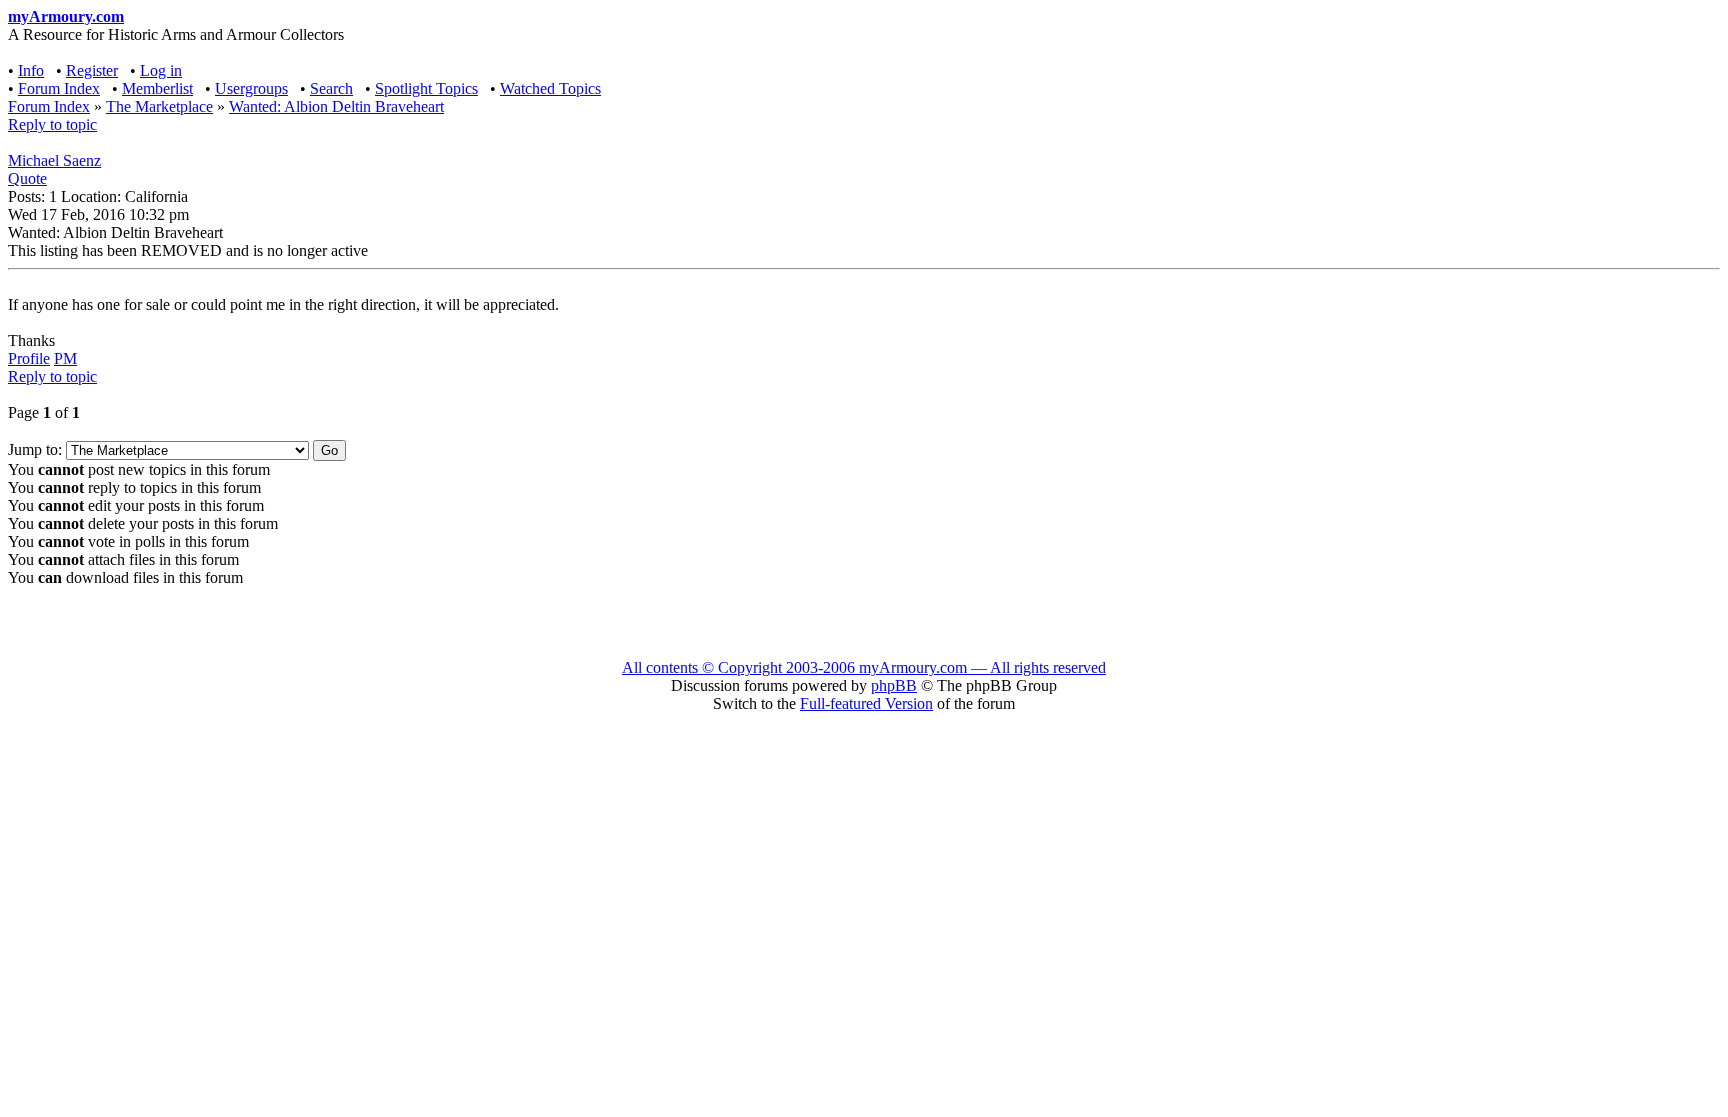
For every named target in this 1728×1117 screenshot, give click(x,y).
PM (65, 358)
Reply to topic (52, 124)
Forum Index (59, 88)
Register (92, 70)
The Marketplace (159, 106)
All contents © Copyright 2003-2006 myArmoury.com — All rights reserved (864, 667)
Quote (27, 178)
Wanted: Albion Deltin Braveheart (336, 106)
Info (31, 70)
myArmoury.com (66, 16)
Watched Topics (550, 88)
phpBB (894, 685)
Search (331, 88)
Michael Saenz (54, 160)
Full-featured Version (866, 703)
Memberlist (157, 88)
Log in (161, 70)
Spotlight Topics (426, 88)
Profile (29, 358)
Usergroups (251, 88)
